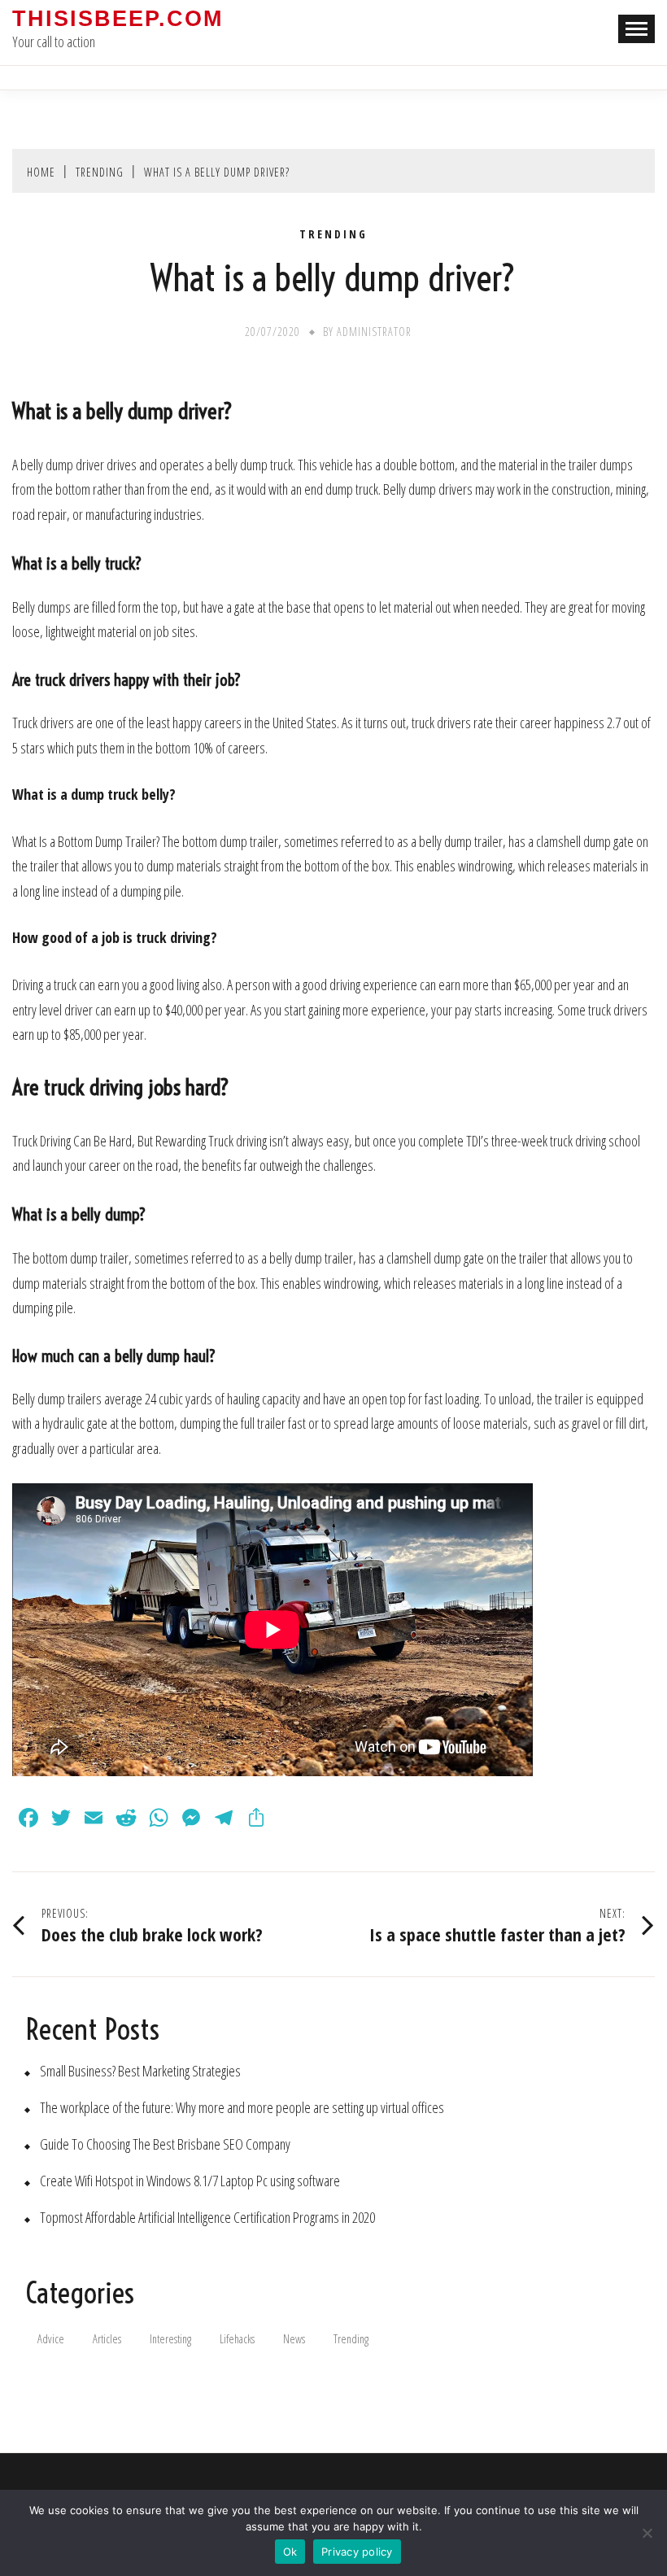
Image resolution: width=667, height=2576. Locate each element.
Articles (107, 2339)
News (294, 2339)
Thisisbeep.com (118, 19)
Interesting (170, 2339)
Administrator (374, 332)
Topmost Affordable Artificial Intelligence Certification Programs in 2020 (207, 2218)
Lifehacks (237, 2339)
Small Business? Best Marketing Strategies (140, 2071)
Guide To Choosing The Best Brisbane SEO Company (165, 2144)
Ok (290, 2552)
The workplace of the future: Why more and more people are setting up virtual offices (242, 2108)
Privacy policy (357, 2552)
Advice (51, 2339)
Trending (333, 234)
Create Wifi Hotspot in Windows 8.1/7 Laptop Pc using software (190, 2181)
